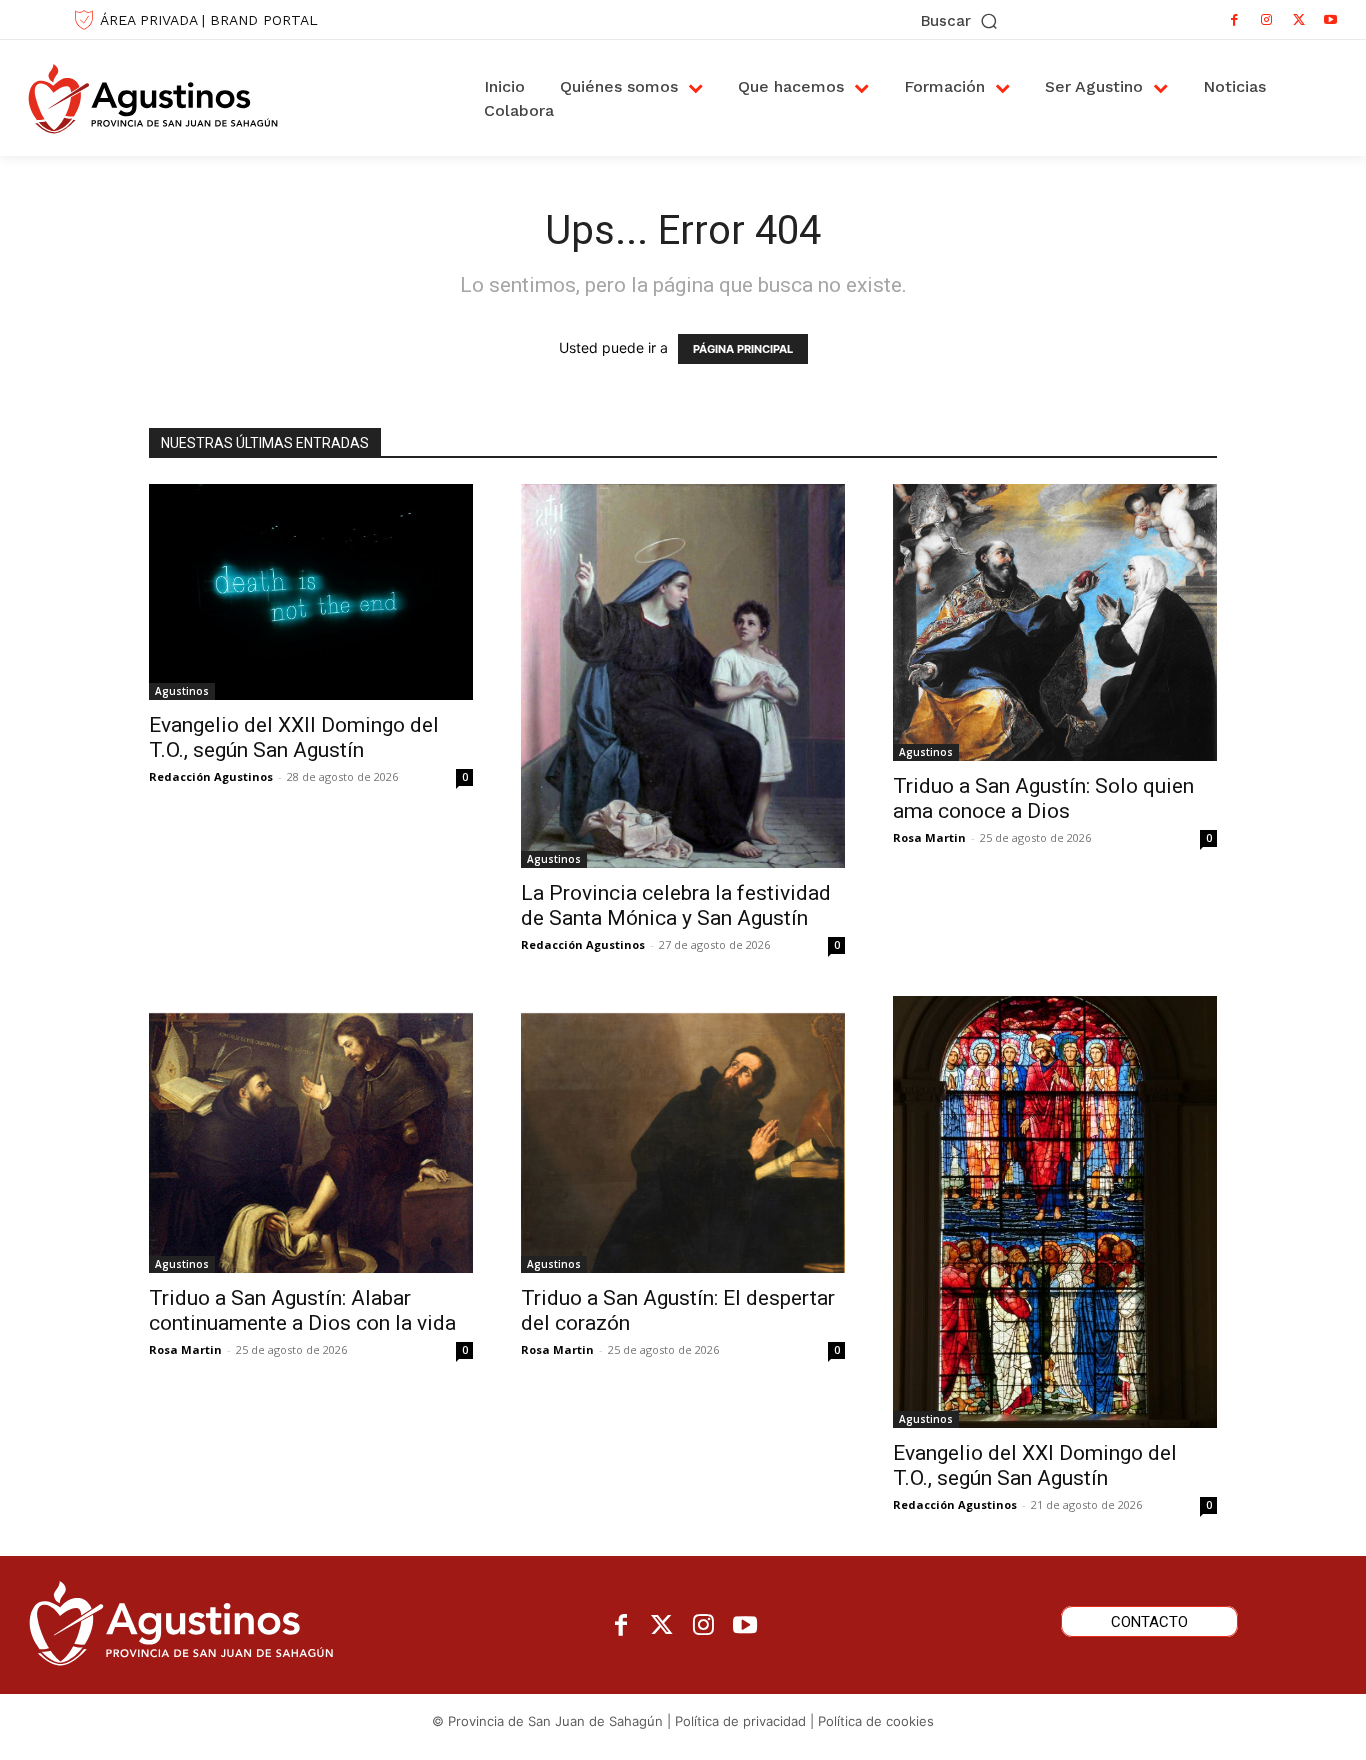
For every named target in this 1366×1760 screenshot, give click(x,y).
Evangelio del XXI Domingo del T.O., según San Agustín (1035, 1465)
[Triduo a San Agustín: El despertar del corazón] (683, 1134)
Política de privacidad (740, 1721)
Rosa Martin (929, 837)
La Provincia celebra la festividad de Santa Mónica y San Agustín (676, 905)
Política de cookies (876, 1721)
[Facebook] (1235, 20)
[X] (1299, 20)
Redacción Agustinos (211, 776)
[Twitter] (662, 1626)
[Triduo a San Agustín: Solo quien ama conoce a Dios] (1055, 622)
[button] (960, 21)
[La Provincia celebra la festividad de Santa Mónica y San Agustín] (683, 676)
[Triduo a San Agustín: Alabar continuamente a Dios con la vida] (311, 1134)
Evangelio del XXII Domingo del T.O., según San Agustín (294, 737)
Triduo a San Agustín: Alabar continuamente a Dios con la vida (305, 1310)
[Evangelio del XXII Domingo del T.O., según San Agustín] (311, 591)
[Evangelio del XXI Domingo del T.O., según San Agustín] (1055, 1212)
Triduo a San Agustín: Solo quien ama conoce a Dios (1043, 798)
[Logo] (174, 98)
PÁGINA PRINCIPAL (743, 349)
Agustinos (182, 691)
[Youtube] (1331, 20)
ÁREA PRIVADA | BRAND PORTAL (209, 20)
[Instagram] (1267, 20)
